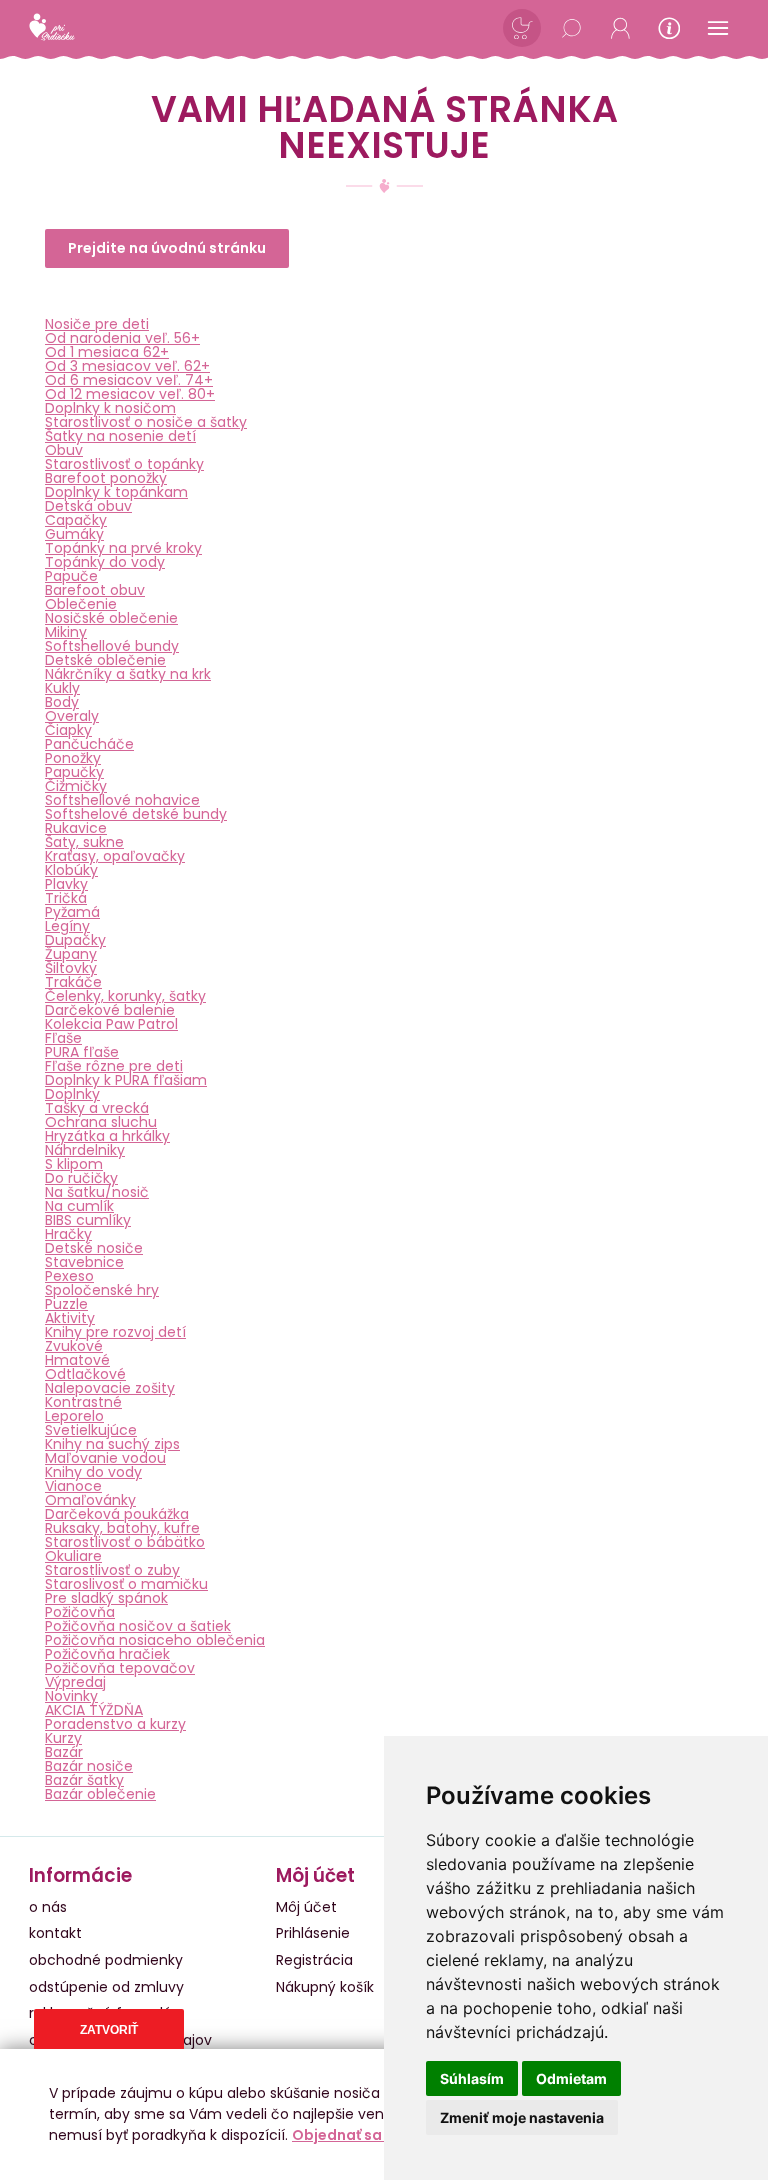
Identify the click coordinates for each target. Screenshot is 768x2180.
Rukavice (76, 828)
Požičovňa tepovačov (120, 1668)
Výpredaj (75, 1682)
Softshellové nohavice (122, 800)
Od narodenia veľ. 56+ (122, 338)
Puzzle (66, 1304)
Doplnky (72, 1094)
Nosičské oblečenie (111, 618)
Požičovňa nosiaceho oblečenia (155, 1640)
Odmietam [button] (571, 2078)
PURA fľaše (82, 1052)
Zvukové (74, 1346)
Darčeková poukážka (117, 1514)
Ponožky (73, 758)
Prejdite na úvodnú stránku (167, 248)
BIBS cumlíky (88, 1220)
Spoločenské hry (102, 1290)
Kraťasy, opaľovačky (115, 856)
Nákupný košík (325, 1987)
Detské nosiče (94, 1248)
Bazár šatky (84, 1780)
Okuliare (73, 1556)
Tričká (66, 898)
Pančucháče (89, 744)
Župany (71, 954)
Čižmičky (76, 786)
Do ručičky (81, 1178)
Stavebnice (84, 1262)
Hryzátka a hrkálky (107, 1136)
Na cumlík (79, 1206)
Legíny (67, 926)
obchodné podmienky (106, 1960)
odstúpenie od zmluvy (106, 1987)
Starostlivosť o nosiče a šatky (146, 422)
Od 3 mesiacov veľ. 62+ (127, 366)
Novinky (71, 1696)
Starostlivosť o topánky (124, 464)
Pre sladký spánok (106, 1598)
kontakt (55, 1933)
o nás (48, 1907)
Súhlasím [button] (472, 2078)
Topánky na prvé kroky (123, 548)
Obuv (64, 450)
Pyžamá (72, 912)
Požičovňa (80, 1612)
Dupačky (75, 940)
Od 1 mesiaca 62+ (107, 352)
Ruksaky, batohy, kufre (122, 1528)
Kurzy (63, 1738)
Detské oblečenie (105, 660)
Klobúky (71, 870)
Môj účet (306, 1907)
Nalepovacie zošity (110, 1388)
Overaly (72, 716)
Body (62, 702)
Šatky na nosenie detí (120, 436)
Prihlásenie (313, 1933)
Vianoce (73, 1486)
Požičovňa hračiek (107, 1654)
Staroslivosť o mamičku (126, 1584)
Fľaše (63, 1038)
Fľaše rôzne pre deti (114, 1066)
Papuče (71, 576)
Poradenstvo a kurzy (115, 1724)
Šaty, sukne (84, 842)
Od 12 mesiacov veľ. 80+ (130, 394)
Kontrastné (83, 1402)
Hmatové (77, 1360)
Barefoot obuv (95, 590)
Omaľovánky (90, 1500)
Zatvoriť (109, 2030)
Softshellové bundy (112, 646)
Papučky (74, 772)
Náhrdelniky (85, 1150)
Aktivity (70, 1318)
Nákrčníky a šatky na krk (128, 674)
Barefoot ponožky (106, 478)
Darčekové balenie (110, 1010)
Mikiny (66, 632)
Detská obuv (88, 506)
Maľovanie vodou (105, 1458)
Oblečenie (81, 604)
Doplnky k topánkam (116, 492)
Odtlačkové (85, 1374)
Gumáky (74, 534)
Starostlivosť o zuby (112, 1570)
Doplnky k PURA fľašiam (126, 1080)
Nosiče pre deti (97, 324)
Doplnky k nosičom (110, 408)
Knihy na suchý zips (112, 1444)
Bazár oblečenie (100, 1794)
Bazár (64, 1752)
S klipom (74, 1164)
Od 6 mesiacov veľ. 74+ (129, 380)
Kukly (62, 688)
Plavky (66, 884)
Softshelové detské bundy (136, 814)
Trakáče (73, 982)
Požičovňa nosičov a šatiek (138, 1626)
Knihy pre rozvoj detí (115, 1332)
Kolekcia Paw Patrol (111, 1024)
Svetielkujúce (91, 1430)
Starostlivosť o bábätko (125, 1542)
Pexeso (69, 1276)
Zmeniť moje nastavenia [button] (522, 2117)
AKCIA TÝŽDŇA (94, 1710)
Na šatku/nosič (97, 1192)
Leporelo (74, 1416)
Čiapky (68, 730)
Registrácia (314, 1960)
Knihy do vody (93, 1472)
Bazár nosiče (89, 1766)
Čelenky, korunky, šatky (125, 996)
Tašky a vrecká (97, 1108)
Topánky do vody (105, 562)
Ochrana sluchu (101, 1122)
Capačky (76, 520)
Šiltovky (71, 968)
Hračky (68, 1234)
